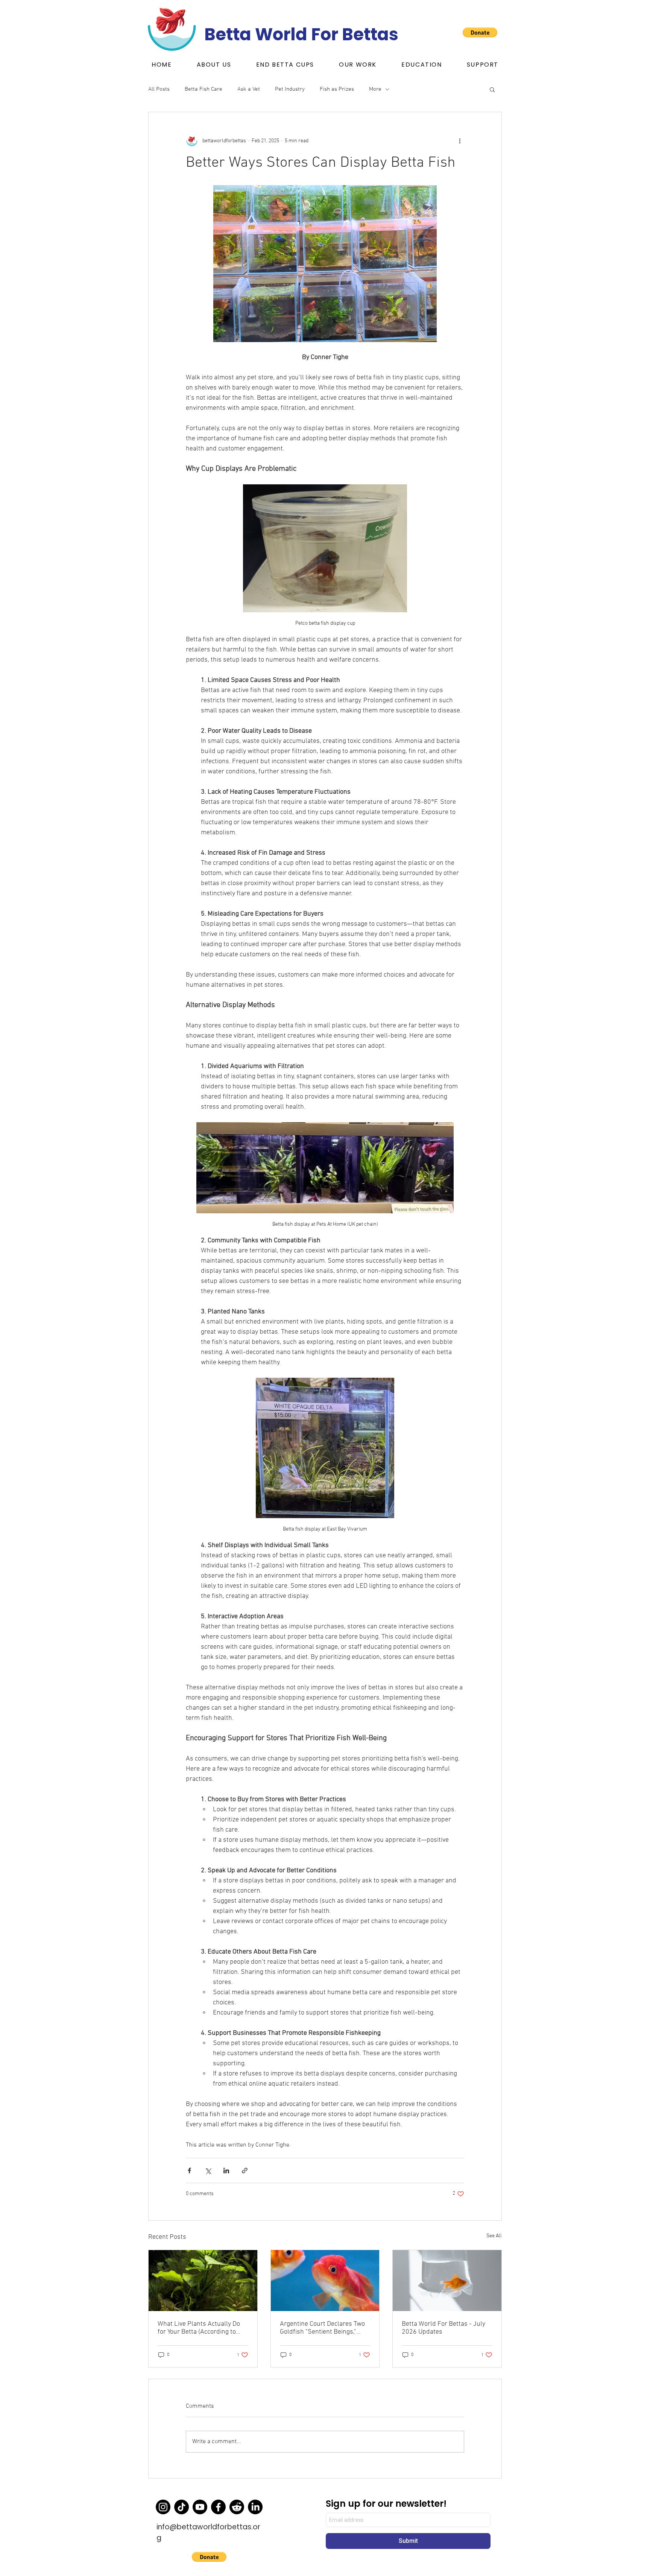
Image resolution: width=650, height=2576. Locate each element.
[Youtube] (200, 2507)
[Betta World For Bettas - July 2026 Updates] (447, 2281)
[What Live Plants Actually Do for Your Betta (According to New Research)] (203, 2281)
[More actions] (460, 141)
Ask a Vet (249, 89)
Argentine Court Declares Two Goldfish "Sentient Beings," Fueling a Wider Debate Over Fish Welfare (322, 2328)
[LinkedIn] (255, 2507)
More (375, 89)
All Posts (159, 89)
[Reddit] (237, 2507)
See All (494, 2236)
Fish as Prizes (337, 89)
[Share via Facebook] (189, 2171)
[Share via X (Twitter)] (208, 2171)
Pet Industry (290, 89)
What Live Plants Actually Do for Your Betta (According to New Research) (199, 2328)
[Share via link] (245, 2171)
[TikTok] (181, 2507)
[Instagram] (163, 2507)
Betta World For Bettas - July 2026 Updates (443, 2328)
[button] (285, 65)
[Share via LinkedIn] (226, 2171)
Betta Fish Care (204, 89)
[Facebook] (218, 2507)
